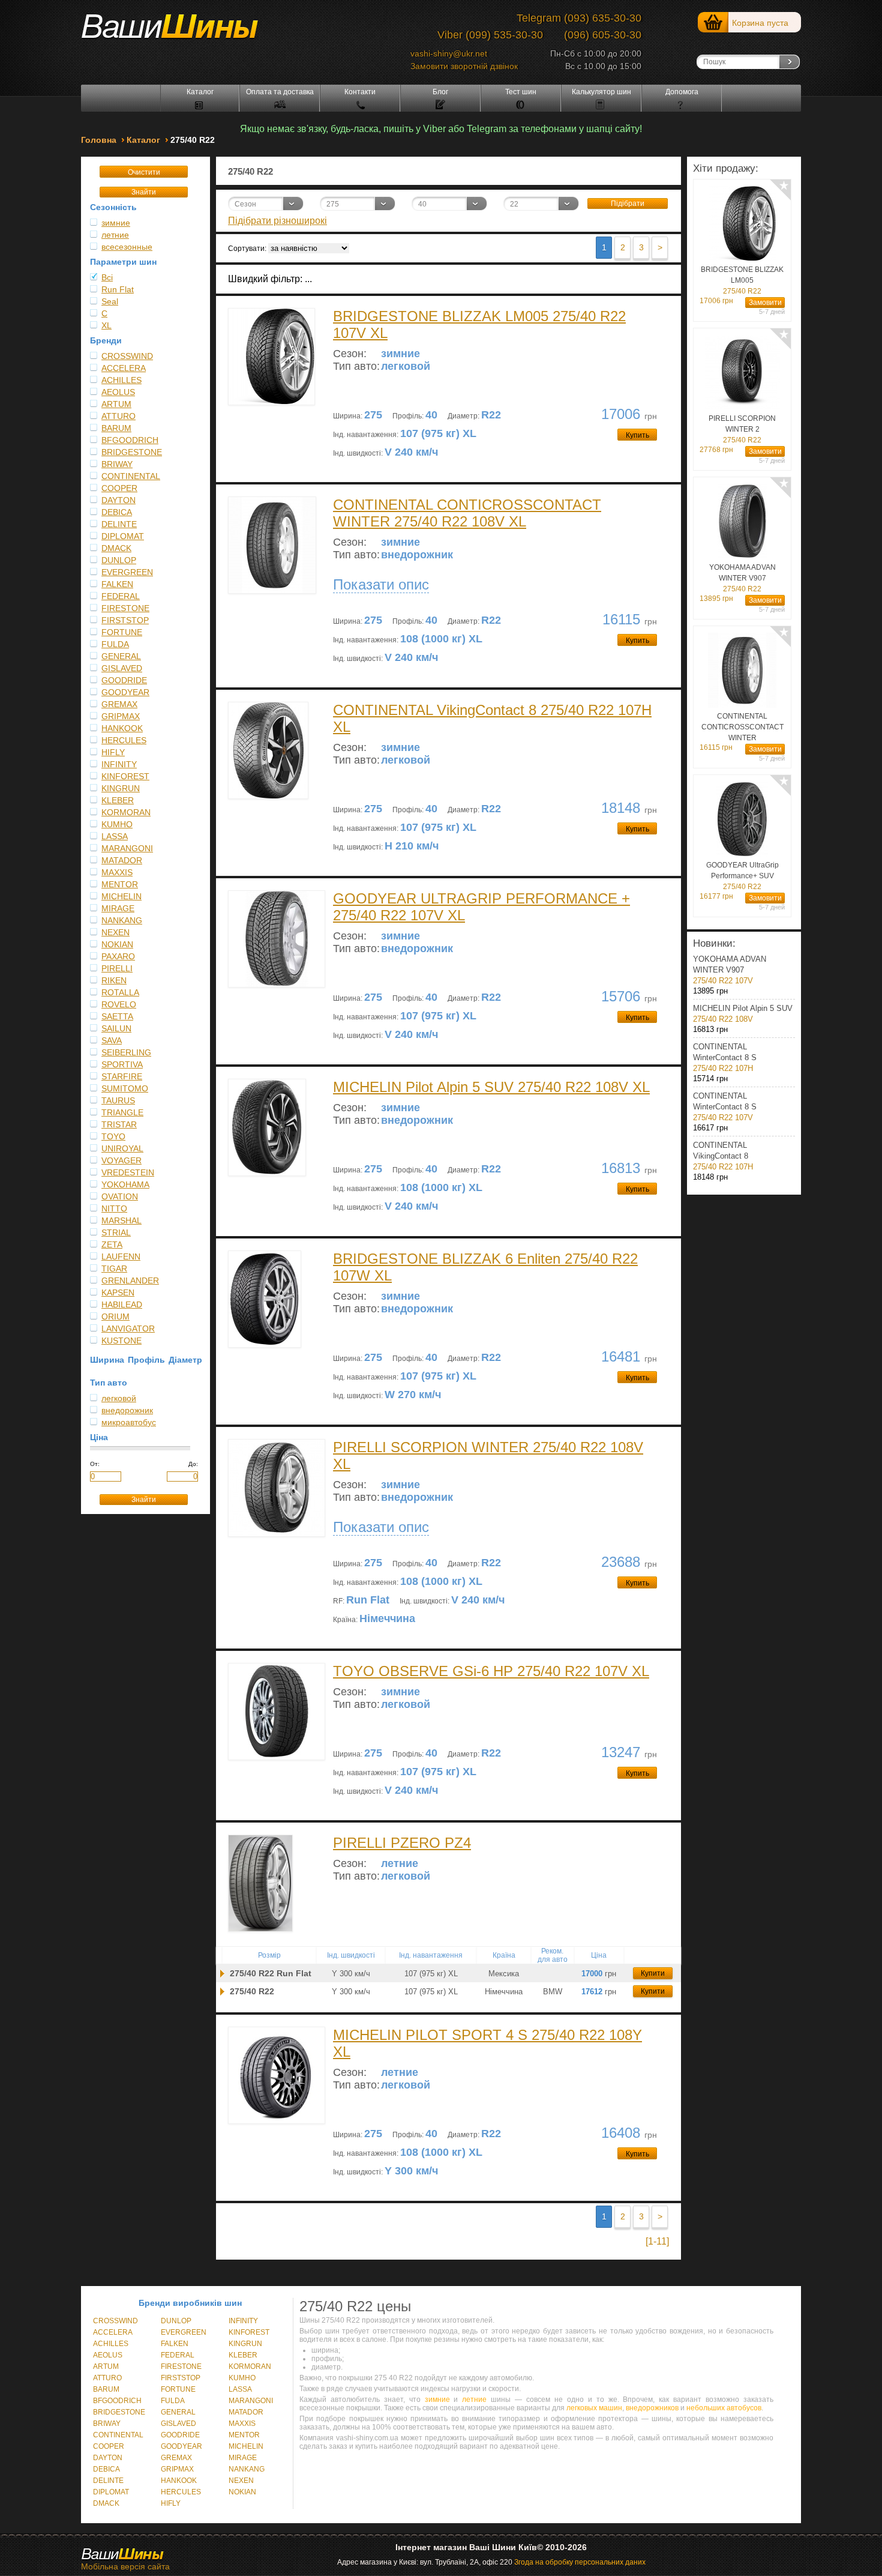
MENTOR (120, 884)
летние (115, 235)
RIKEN (114, 980)
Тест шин (521, 92)
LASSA (115, 836)
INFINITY (119, 764)
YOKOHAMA (125, 1184)
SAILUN (116, 1028)
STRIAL (116, 1232)
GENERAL (121, 656)
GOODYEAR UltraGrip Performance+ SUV (742, 876)
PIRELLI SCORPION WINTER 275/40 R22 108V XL (488, 1455)
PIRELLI (117, 968)
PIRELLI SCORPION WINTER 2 (742, 429)
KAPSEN (118, 1293)
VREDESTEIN (128, 1172)
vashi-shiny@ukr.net (449, 53)
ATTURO (118, 416)
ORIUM (115, 1317)
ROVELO (119, 1004)
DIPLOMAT (123, 536)
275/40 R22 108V (743, 1014)
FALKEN (117, 584)
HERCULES (124, 740)
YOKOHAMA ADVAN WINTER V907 (742, 578)
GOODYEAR (125, 692)
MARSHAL (121, 1220)
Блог (440, 92)
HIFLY (113, 752)
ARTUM (116, 404)
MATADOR (122, 860)
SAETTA (117, 1016)
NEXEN (115, 932)
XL (106, 325)
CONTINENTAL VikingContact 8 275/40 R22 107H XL (492, 718)
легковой (119, 1398)
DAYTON (118, 500)
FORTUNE (122, 632)
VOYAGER (121, 1160)
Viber (450, 35)
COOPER (119, 488)
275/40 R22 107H (725, 1057)
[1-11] (657, 2241)
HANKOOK (122, 728)
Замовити (765, 303)
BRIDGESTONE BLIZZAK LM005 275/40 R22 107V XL (479, 324)
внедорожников (652, 2408)
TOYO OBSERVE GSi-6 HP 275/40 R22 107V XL (491, 1671)
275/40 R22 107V (730, 970)
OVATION (120, 1196)
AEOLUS (118, 392)
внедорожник (127, 1410)
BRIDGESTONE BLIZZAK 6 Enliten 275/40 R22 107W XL (485, 1267)
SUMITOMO (125, 1088)
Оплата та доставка (280, 92)
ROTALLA (120, 992)
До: (193, 1464)
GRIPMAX (121, 716)
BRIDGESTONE (132, 452)
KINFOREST (125, 776)
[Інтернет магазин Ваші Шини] (183, 31)
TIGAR (114, 1268)
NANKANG (122, 920)
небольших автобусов (724, 2408)
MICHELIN (121, 896)
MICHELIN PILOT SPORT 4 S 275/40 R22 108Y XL (487, 2043)
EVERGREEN (127, 572)
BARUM (116, 428)
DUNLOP (119, 560)
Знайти (144, 192)
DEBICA (117, 512)
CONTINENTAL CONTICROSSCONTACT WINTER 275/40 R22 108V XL (467, 513)
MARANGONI (127, 848)
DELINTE (119, 524)
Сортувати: (247, 249)
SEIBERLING (126, 1052)
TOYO (113, 1136)
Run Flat (118, 289)
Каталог (200, 92)
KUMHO (117, 824)
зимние (116, 223)
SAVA (112, 1040)
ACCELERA (124, 368)
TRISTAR (119, 1124)
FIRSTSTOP (125, 620)
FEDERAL (121, 596)
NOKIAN (117, 944)
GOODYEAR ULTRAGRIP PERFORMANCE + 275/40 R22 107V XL (481, 907)
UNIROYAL (122, 1148)
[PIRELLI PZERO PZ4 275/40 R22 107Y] (222, 1974)
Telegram (539, 18)
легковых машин (594, 2408)
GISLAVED (122, 668)
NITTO (114, 1208)
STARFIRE (122, 1076)
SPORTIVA (122, 1064)
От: (95, 1464)
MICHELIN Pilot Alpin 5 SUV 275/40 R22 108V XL (491, 1087)
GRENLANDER (130, 1280)
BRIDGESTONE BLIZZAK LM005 (742, 280)
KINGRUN (121, 788)
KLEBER (118, 800)
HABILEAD (122, 1305)
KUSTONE (121, 1341)
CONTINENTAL (131, 476)
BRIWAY (117, 464)
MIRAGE (118, 908)
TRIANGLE (122, 1112)
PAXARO (118, 956)
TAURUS (118, 1100)
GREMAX (119, 704)
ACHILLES (121, 380)
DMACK (116, 548)
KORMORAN (126, 812)
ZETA (112, 1244)
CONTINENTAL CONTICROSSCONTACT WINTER (742, 728)
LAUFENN (121, 1256)
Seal (110, 301)
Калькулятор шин (601, 92)
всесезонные (127, 247)
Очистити (144, 172)
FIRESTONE (125, 608)
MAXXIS (117, 872)
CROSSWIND (127, 356)
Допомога (682, 92)
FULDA (115, 644)
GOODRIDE (124, 680)
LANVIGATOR (128, 1329)
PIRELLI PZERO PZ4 (402, 1843)
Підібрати (628, 204)
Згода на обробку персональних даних (580, 2562)
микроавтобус (129, 1422)
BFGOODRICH (130, 440)
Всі (107, 277)
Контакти (360, 92)
